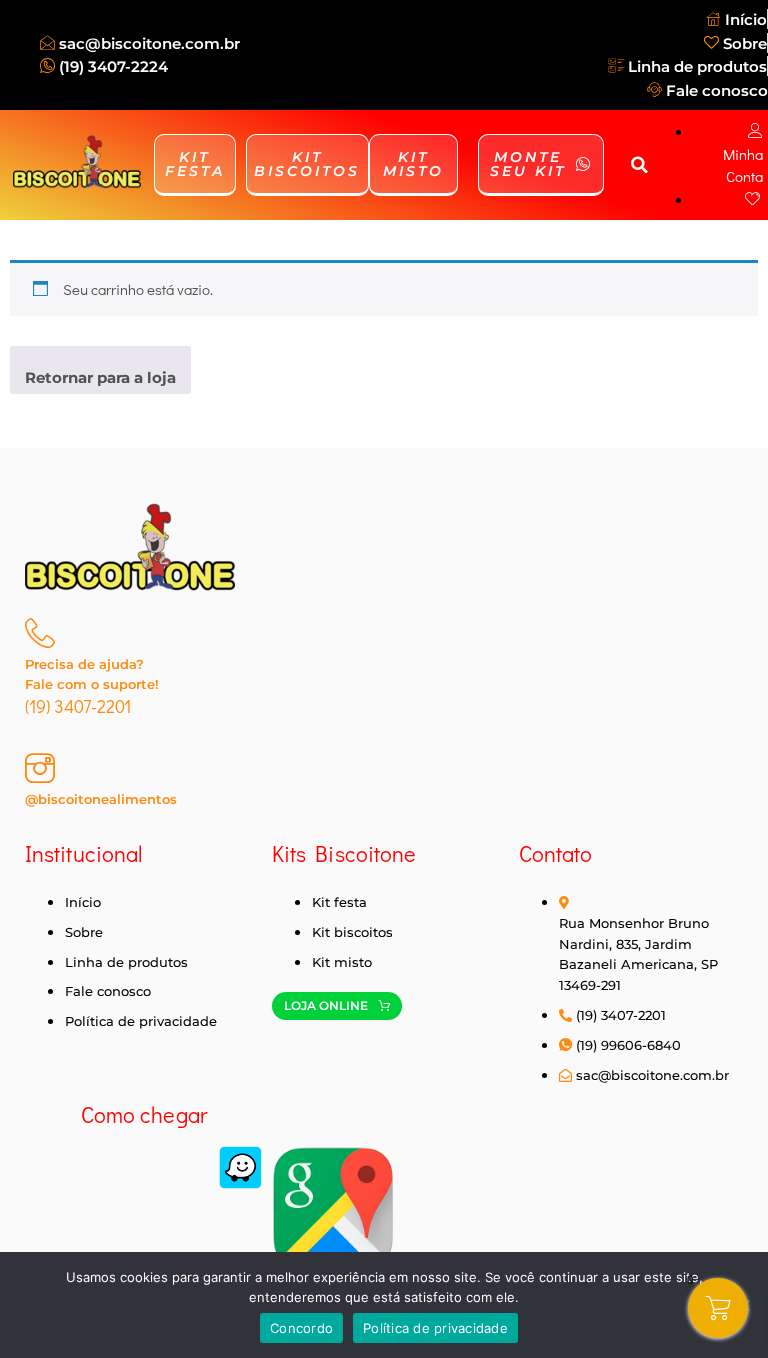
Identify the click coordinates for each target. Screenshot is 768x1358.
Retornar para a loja (100, 377)
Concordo (301, 1328)
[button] (639, 165)
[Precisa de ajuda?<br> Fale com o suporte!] (40, 633)
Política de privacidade (435, 1328)
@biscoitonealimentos (101, 799)
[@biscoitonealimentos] (40, 768)
